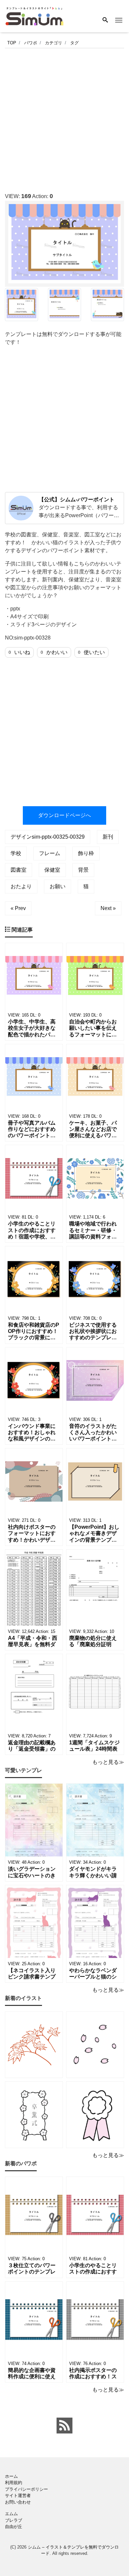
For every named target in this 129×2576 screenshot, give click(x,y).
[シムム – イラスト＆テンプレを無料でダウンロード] (34, 16)
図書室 (19, 870)
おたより (21, 886)
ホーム (11, 2476)
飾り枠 (86, 853)
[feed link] (64, 2426)
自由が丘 (14, 2527)
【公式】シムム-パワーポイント (77, 499)
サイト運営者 (18, 2495)
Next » (108, 908)
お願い (58, 886)
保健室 (52, 870)
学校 (16, 853)
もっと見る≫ (108, 1762)
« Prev (18, 908)
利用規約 (14, 2483)
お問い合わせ (18, 2502)
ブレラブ (14, 2520)
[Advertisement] (64, 118)
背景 (83, 870)
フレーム (50, 853)
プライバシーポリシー (26, 2489)
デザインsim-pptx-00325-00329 (48, 837)
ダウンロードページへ (64, 815)
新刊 (108, 837)
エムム (11, 2514)
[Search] (105, 21)
